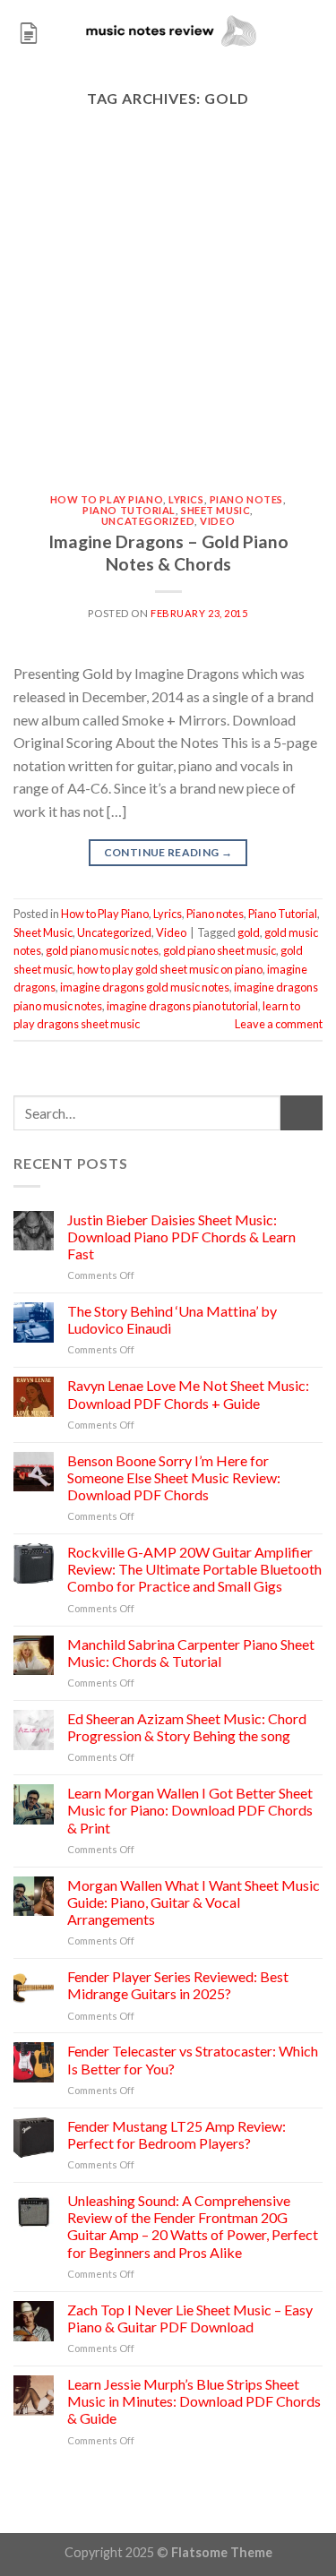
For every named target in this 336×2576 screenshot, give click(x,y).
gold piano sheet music (220, 950)
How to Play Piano (107, 499)
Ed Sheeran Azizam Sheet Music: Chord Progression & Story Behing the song (187, 1727)
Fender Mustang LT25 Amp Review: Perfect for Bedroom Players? (177, 2134)
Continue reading (168, 852)
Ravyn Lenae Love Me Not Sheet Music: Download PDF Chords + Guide (188, 1394)
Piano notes (246, 499)
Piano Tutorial (129, 510)
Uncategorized (148, 521)
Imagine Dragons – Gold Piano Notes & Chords (168, 553)
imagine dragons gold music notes (145, 987)
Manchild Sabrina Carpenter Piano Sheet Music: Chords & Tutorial (191, 1653)
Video (217, 521)
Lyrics (186, 499)
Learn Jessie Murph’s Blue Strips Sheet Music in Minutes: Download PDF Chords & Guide (194, 2401)
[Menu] (29, 31)
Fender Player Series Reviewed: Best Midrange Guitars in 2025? (178, 1985)
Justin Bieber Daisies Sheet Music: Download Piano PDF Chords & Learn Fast (181, 1236)
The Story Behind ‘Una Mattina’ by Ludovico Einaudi (172, 1319)
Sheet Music (215, 510)
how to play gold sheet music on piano (170, 969)
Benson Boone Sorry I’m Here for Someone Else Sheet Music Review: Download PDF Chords (174, 1477)
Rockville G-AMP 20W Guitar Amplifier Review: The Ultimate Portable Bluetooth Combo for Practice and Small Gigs (194, 1569)
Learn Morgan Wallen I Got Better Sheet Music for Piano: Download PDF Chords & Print (190, 1810)
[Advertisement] (168, 318)
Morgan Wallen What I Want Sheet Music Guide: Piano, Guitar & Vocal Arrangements (194, 1902)
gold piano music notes (102, 950)
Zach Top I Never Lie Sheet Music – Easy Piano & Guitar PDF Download (190, 2318)
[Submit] (302, 1113)
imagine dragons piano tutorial (182, 1006)
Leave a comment (279, 1024)
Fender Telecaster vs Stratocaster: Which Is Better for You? (193, 2059)
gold (249, 932)
